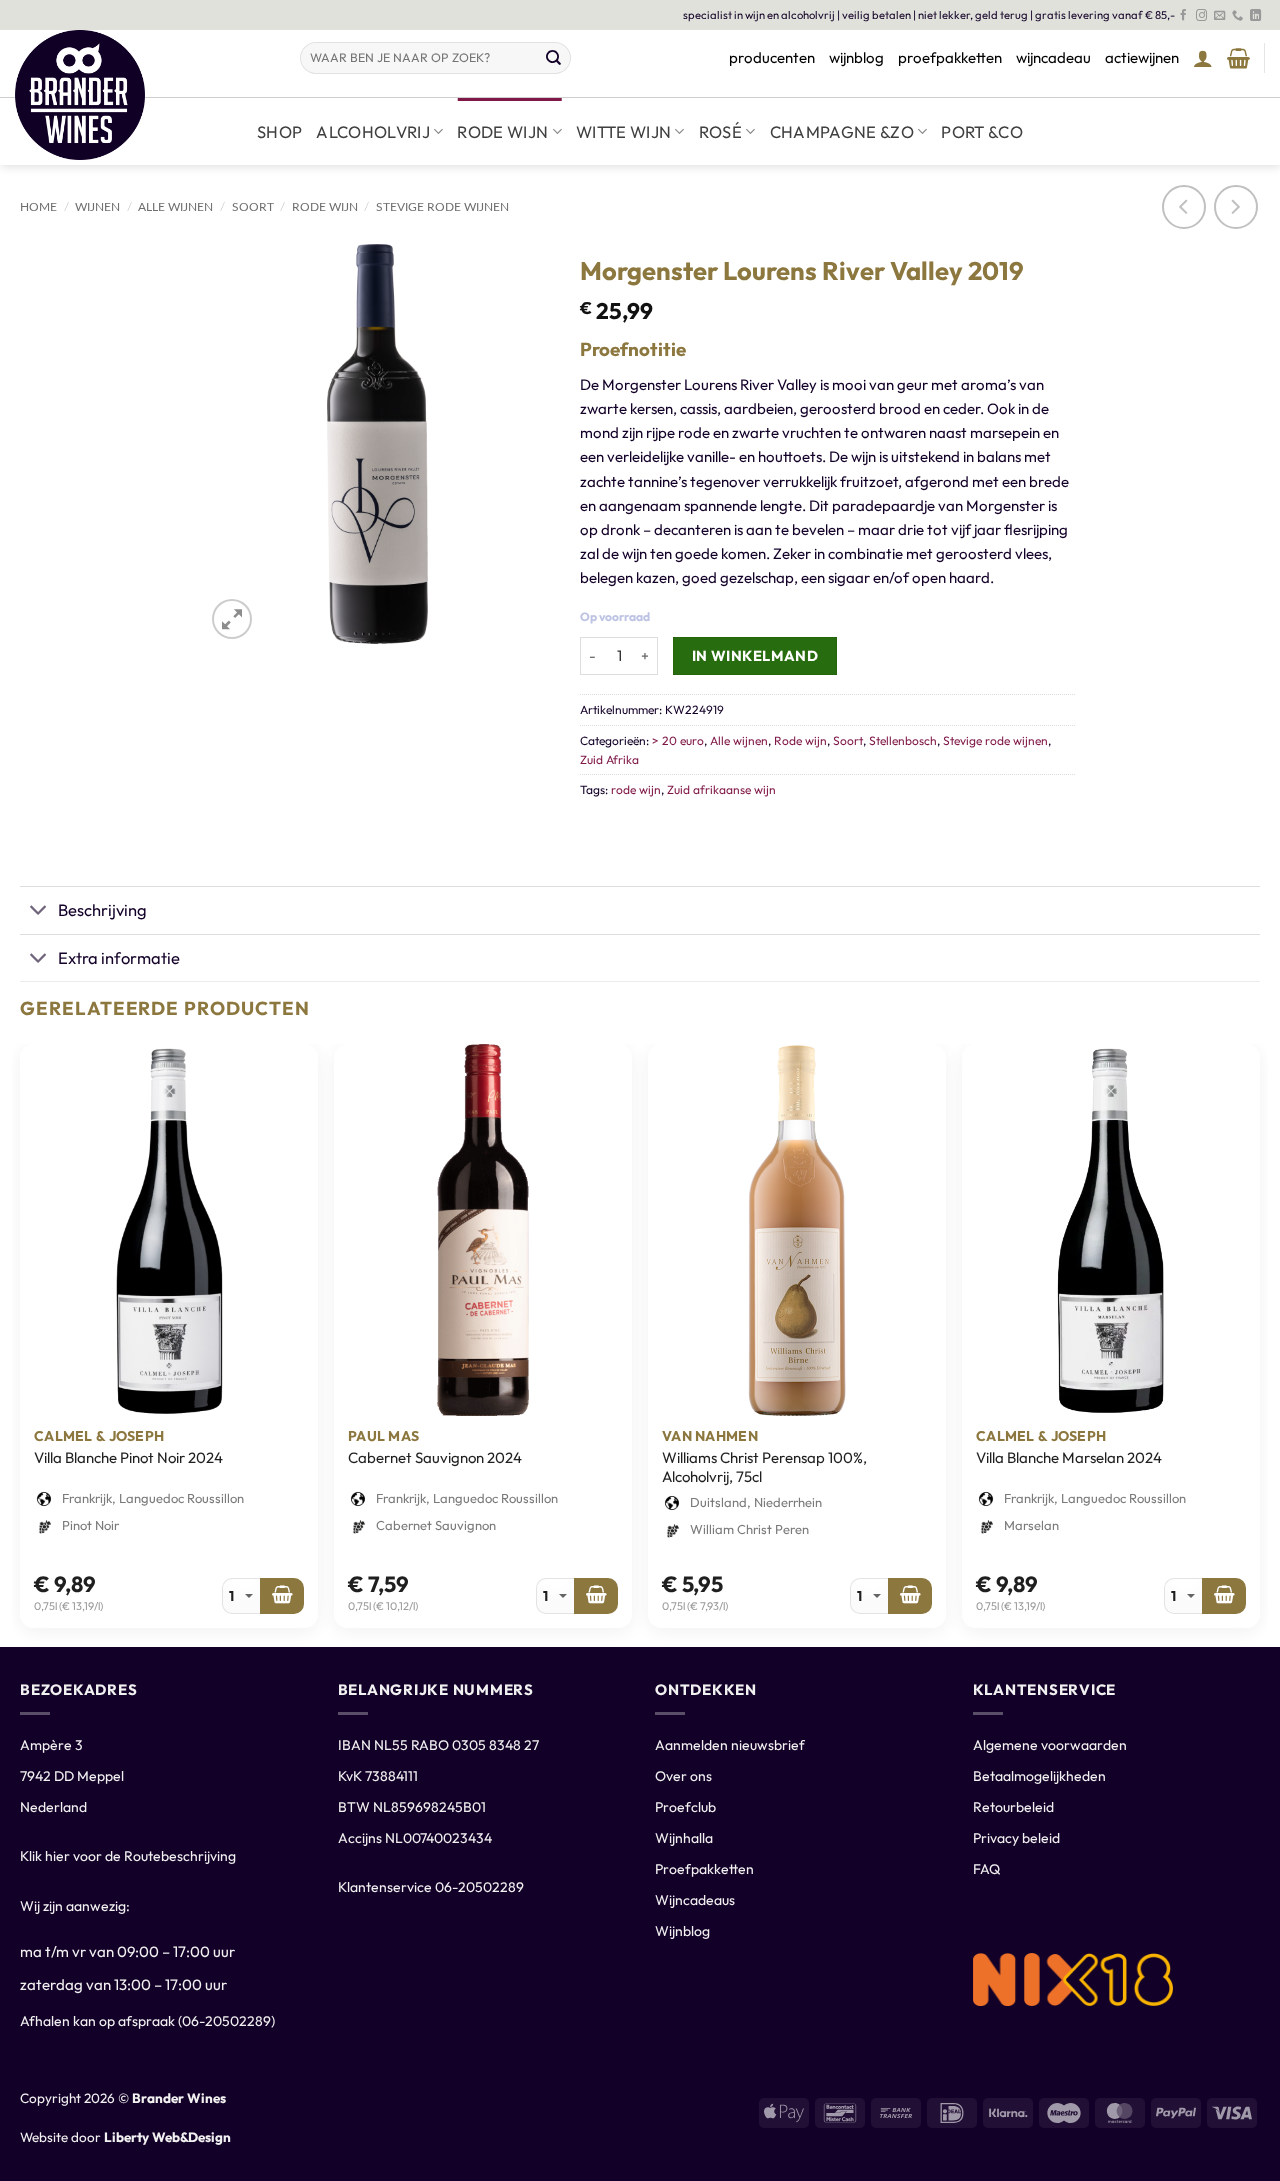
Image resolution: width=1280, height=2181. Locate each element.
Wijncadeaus (695, 1900)
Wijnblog (682, 1931)
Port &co (982, 131)
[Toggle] (38, 912)
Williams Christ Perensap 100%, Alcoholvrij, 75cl (764, 1467)
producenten (772, 57)
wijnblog (856, 57)
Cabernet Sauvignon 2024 (435, 1457)
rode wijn (636, 789)
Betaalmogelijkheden (1039, 1776)
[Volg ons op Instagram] (1201, 16)
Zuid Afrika (609, 759)
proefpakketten (950, 57)
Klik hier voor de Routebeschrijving (128, 1856)
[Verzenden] (554, 58)
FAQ (986, 1869)
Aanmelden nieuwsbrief (730, 1745)
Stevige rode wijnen (442, 207)
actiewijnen (1142, 57)
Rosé (720, 131)
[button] (1203, 58)
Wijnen (97, 207)
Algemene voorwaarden (1050, 1745)
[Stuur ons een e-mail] (1219, 16)
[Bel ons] (1237, 16)
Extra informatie (119, 957)
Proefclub (685, 1807)
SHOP (279, 131)
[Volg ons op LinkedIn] (1255, 16)
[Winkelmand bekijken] (1238, 58)
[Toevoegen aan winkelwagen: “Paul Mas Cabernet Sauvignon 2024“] (596, 1596)
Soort (253, 207)
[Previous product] (1236, 207)
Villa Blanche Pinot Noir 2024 (128, 1457)
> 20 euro (678, 740)
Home (38, 207)
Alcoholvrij (373, 131)
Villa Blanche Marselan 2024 (1069, 1457)
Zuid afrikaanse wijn (721, 789)
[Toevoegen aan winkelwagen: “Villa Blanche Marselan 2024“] (1224, 1596)
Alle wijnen (175, 207)
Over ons (683, 1776)
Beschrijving (102, 909)
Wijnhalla (684, 1838)
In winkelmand (755, 655)
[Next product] (1184, 207)
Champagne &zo (842, 131)
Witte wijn (623, 131)
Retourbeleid (1013, 1807)
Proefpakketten (704, 1869)
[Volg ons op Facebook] (1183, 16)
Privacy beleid (1016, 1838)
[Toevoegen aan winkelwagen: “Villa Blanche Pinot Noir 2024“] (282, 1596)
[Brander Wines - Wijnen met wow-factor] (142, 95)
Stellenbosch (903, 740)
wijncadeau (1053, 57)
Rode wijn (502, 131)
